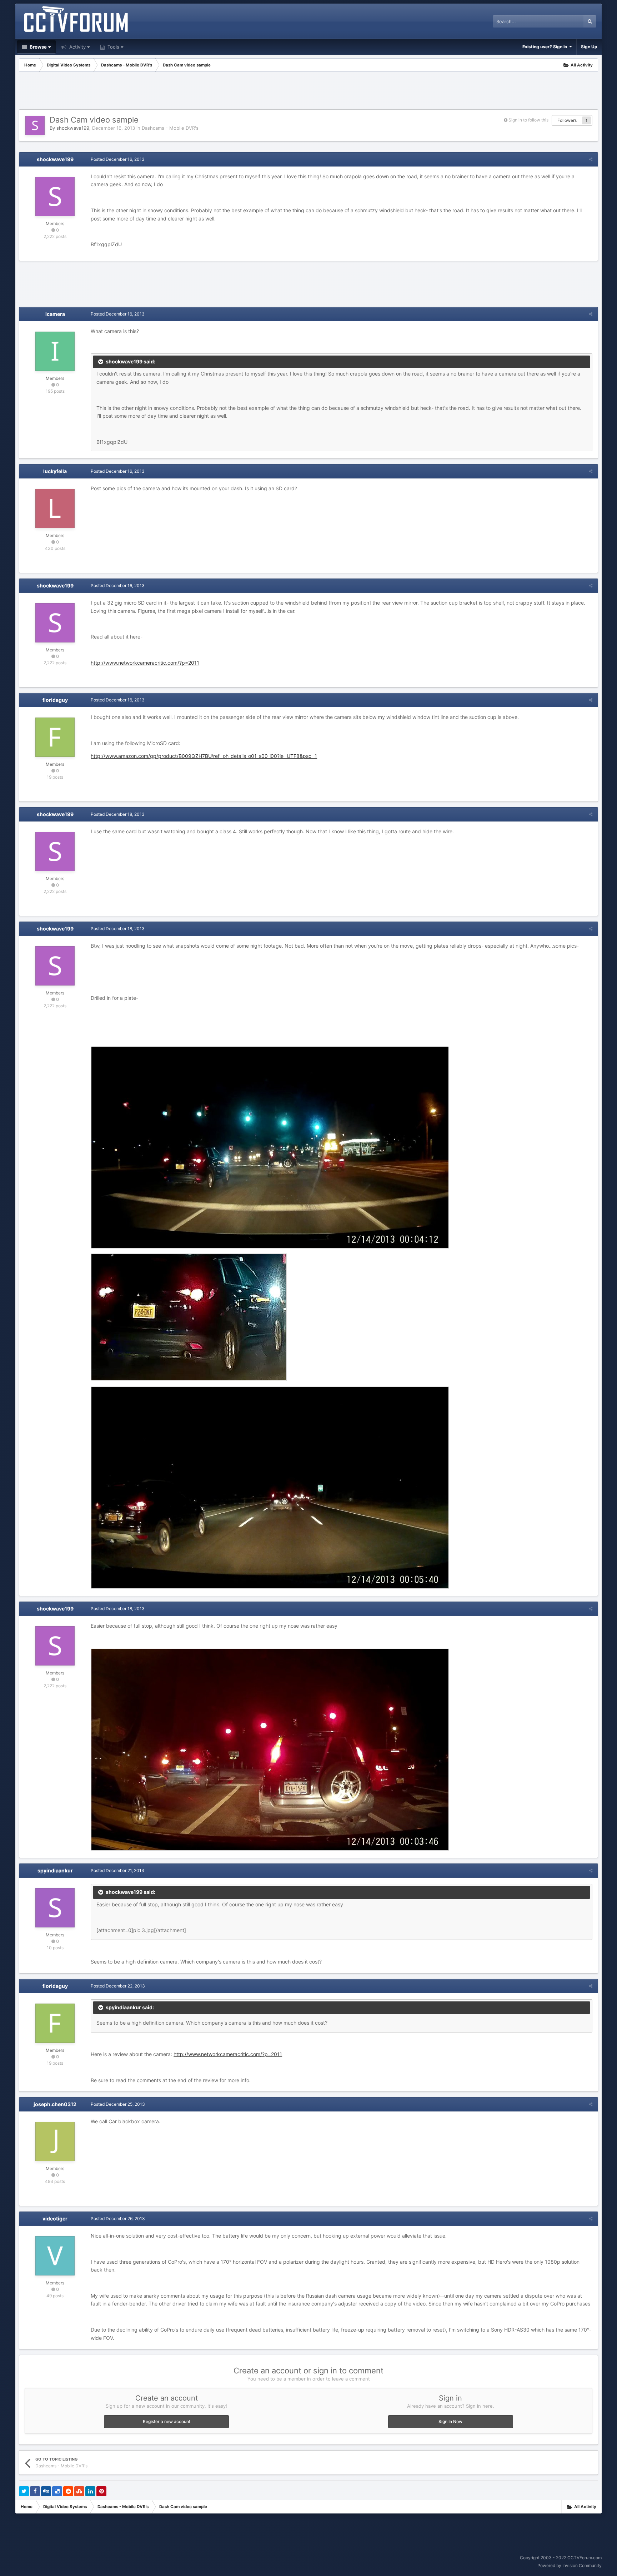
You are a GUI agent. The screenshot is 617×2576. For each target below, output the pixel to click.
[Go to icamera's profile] (55, 351)
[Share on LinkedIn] (90, 2491)
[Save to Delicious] (57, 2491)
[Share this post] (591, 159)
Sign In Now (450, 2421)
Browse (38, 47)
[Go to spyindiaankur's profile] (55, 1908)
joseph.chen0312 (55, 2104)
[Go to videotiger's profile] (55, 2256)
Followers (567, 120)
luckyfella (55, 471)
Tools (113, 47)
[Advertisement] (308, 91)
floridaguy (55, 700)
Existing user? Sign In (546, 47)
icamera (55, 314)
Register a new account (167, 2421)
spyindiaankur (55, 1870)
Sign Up (589, 47)
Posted (118, 159)
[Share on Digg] (46, 2491)
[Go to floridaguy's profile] (55, 737)
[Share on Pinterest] (101, 2491)
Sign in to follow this (528, 120)
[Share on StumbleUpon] (79, 2491)
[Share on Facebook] (35, 2491)
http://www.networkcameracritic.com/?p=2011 (145, 663)
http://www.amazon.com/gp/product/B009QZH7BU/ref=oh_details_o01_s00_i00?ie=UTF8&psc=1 (204, 756)
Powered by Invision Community (570, 2565)
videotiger (55, 2218)
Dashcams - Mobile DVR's (170, 128)
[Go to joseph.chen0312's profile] (55, 2141)
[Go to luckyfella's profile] (55, 508)
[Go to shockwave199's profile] (35, 125)
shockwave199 (73, 128)
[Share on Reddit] (68, 2491)
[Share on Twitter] (24, 2491)
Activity (77, 47)
